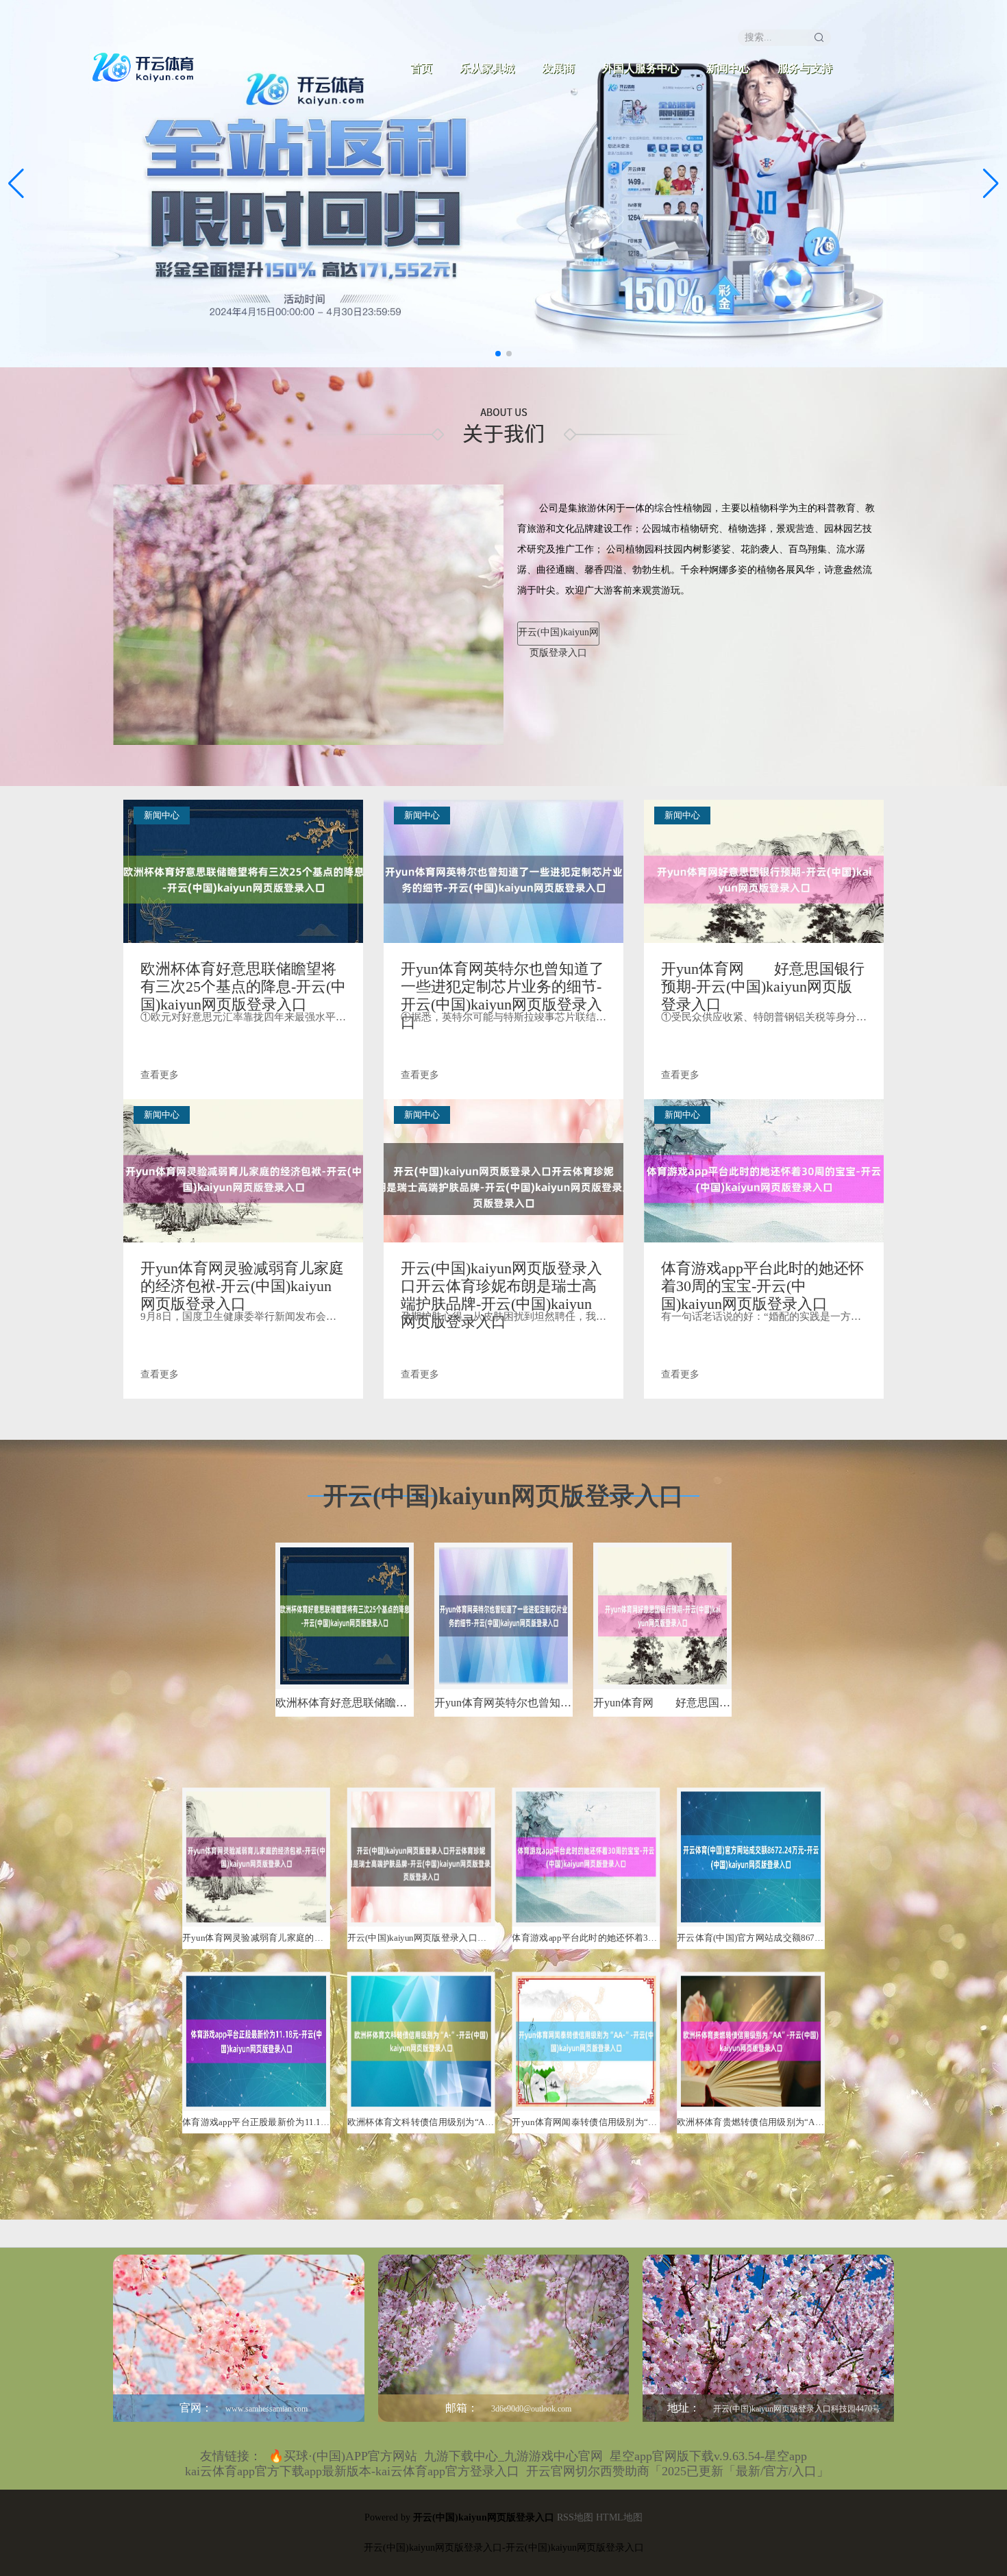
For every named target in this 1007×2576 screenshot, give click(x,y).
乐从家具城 (487, 68)
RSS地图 (575, 2517)
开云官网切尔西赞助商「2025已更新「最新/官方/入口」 (677, 2471)
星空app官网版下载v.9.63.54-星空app (708, 2456)
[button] (991, 184)
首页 (421, 68)
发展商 (558, 68)
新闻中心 (728, 68)
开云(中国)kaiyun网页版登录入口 (558, 636)
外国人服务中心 (641, 68)
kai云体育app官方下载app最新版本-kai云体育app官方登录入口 (352, 2471)
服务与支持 (805, 68)
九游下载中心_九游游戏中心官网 (513, 2456)
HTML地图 (619, 2517)
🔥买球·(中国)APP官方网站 (343, 2456)
